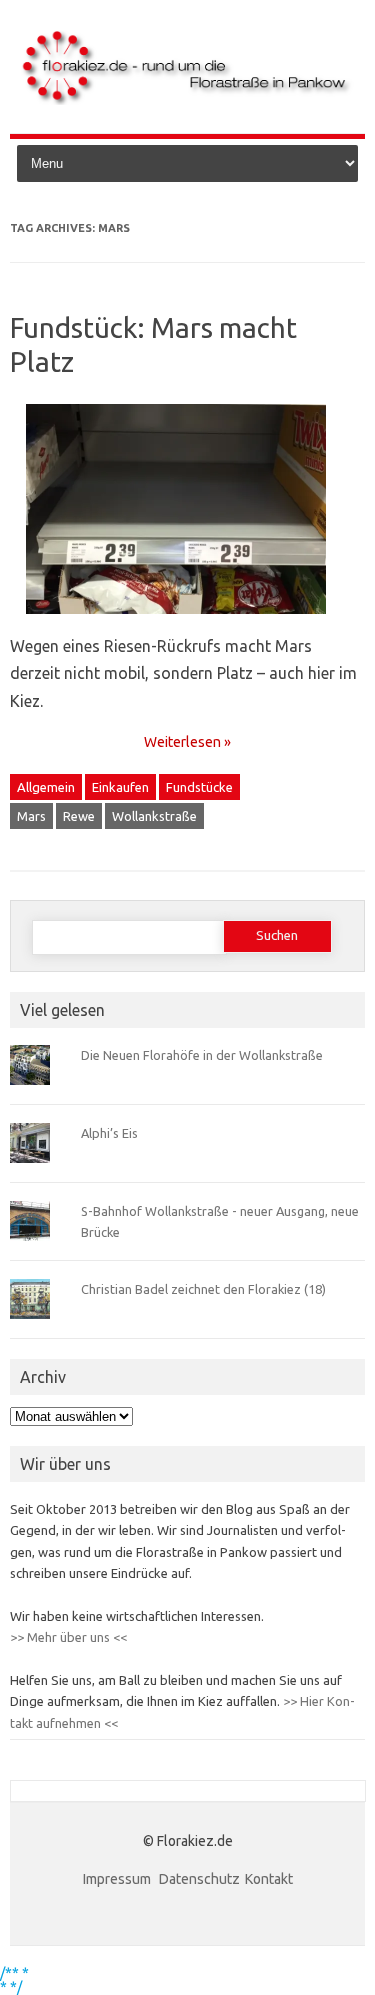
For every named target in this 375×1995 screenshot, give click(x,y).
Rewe (79, 816)
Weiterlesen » (187, 742)
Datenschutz (199, 1879)
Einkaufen (120, 787)
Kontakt (269, 1879)
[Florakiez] (187, 100)
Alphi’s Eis (109, 1133)
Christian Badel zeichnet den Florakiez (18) (203, 1289)
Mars (31, 816)
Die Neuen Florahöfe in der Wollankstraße (202, 1055)
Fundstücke (199, 787)
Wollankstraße (154, 816)
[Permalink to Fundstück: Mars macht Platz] (188, 621)
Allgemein (46, 787)
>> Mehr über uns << (68, 1637)
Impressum (118, 1879)
